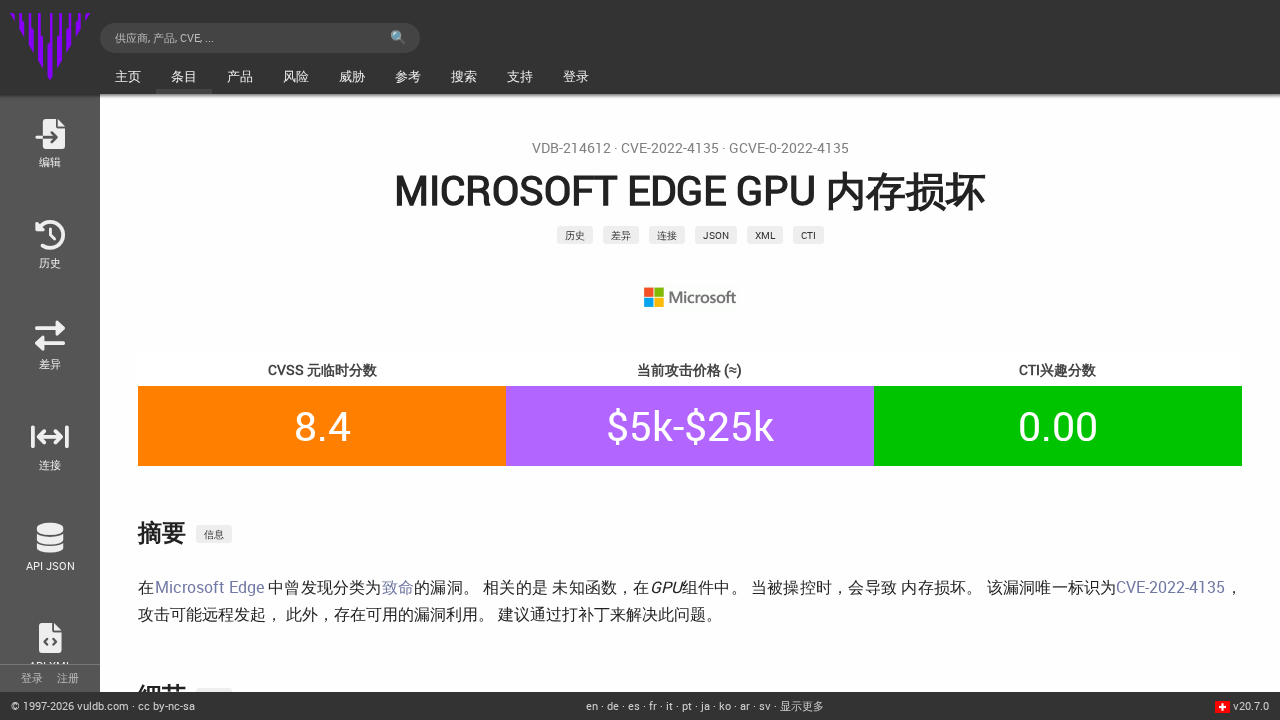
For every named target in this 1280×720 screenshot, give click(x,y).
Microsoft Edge (209, 587)
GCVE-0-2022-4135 (789, 148)
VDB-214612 (571, 148)
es (634, 705)
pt (687, 705)
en (592, 705)
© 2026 (70, 705)
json (716, 235)
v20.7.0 (1251, 705)
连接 (667, 235)
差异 (621, 235)
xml (765, 235)
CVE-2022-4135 (670, 148)
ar (745, 705)
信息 (214, 534)
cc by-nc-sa (166, 705)
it (669, 705)
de (613, 705)
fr (653, 705)
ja (705, 705)
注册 (68, 677)
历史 (575, 235)
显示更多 (802, 705)
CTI (808, 235)
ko (725, 705)
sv (765, 705)
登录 (32, 677)
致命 (398, 587)
